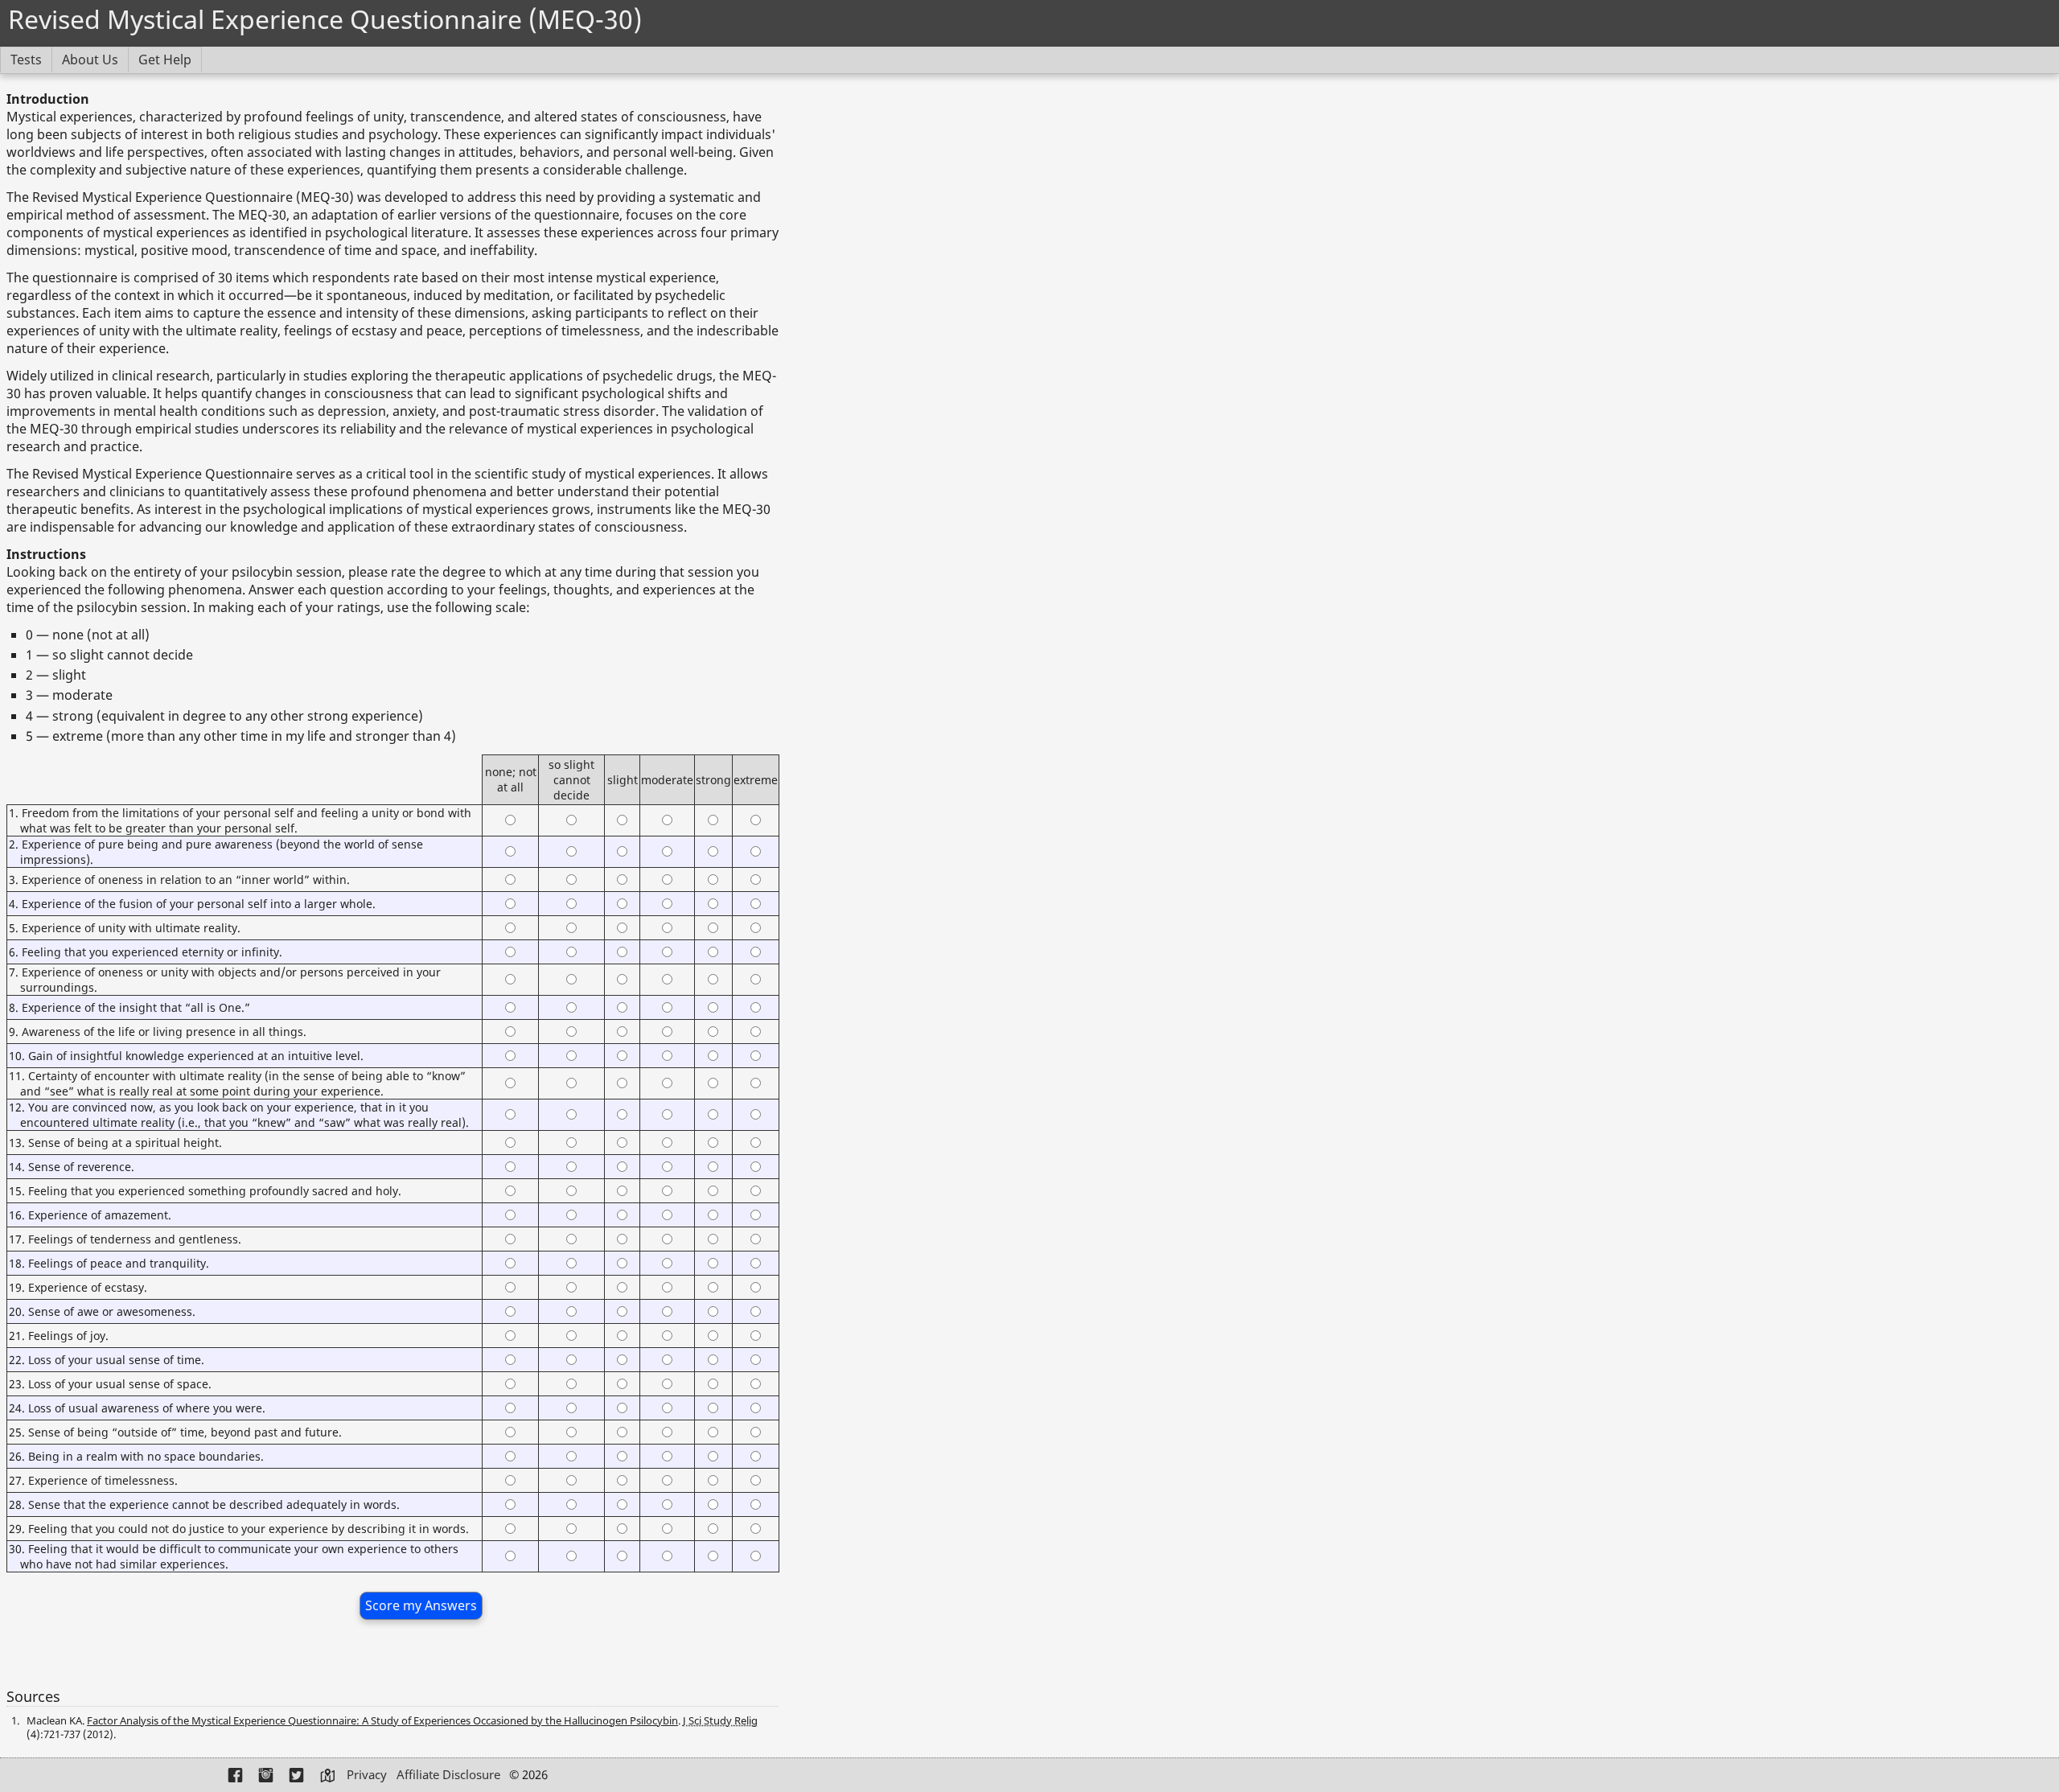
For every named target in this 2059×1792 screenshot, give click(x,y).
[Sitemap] (328, 1776)
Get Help (165, 60)
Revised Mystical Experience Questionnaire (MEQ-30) (325, 19)
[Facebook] (236, 1776)
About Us (90, 60)
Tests (26, 60)
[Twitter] (298, 1776)
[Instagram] (267, 1776)
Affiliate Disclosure (448, 1774)
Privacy (367, 1774)
